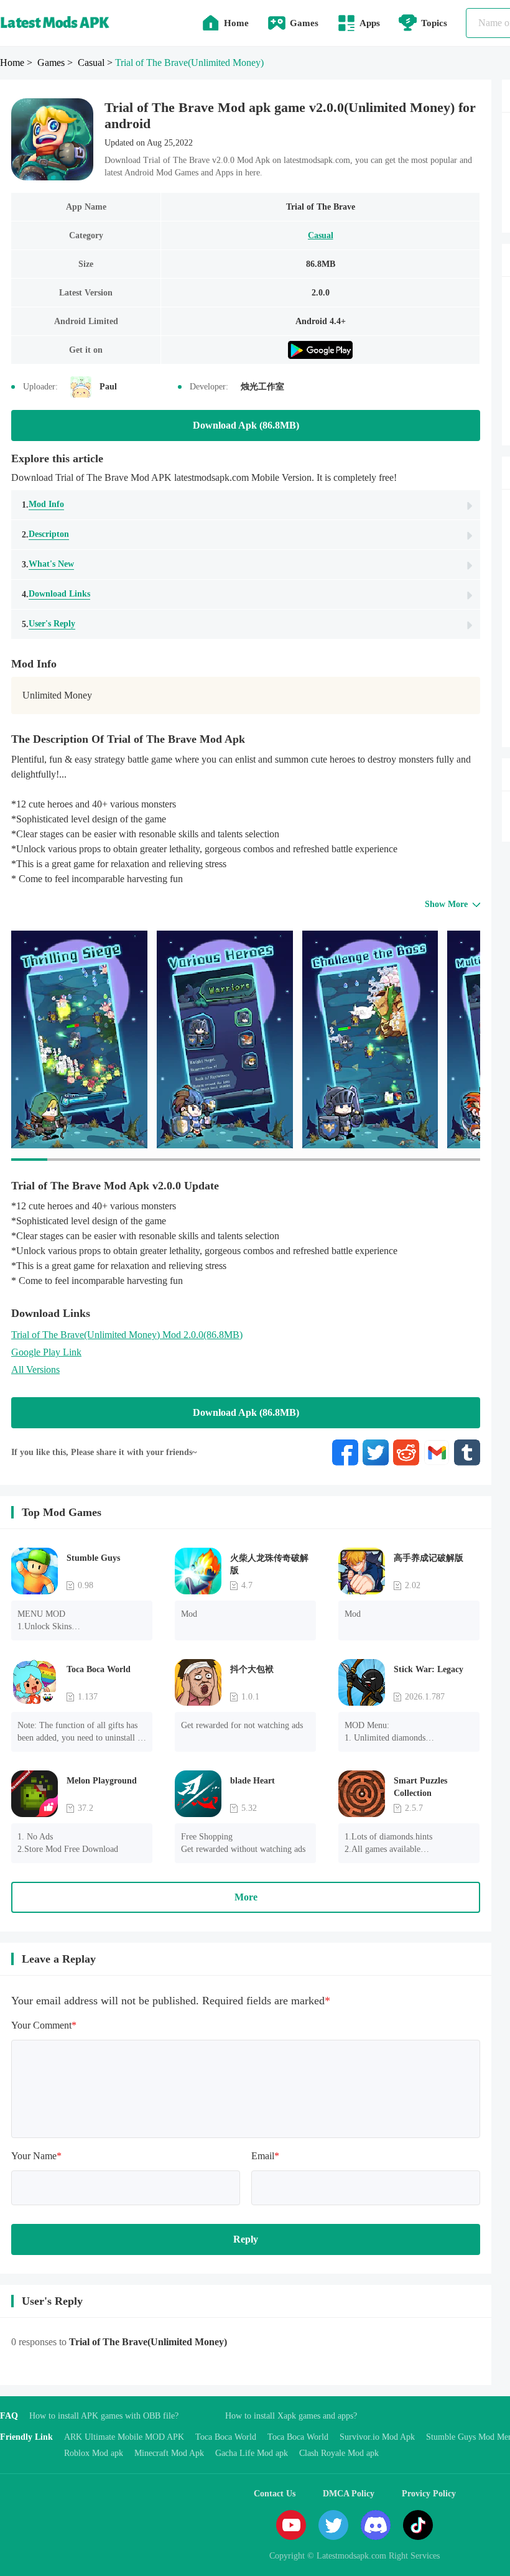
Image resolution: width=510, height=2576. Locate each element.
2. (45, 534)
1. (43, 505)
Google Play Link (46, 1352)
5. (49, 624)
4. (56, 594)
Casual (321, 235)
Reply (246, 2239)
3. (48, 564)
